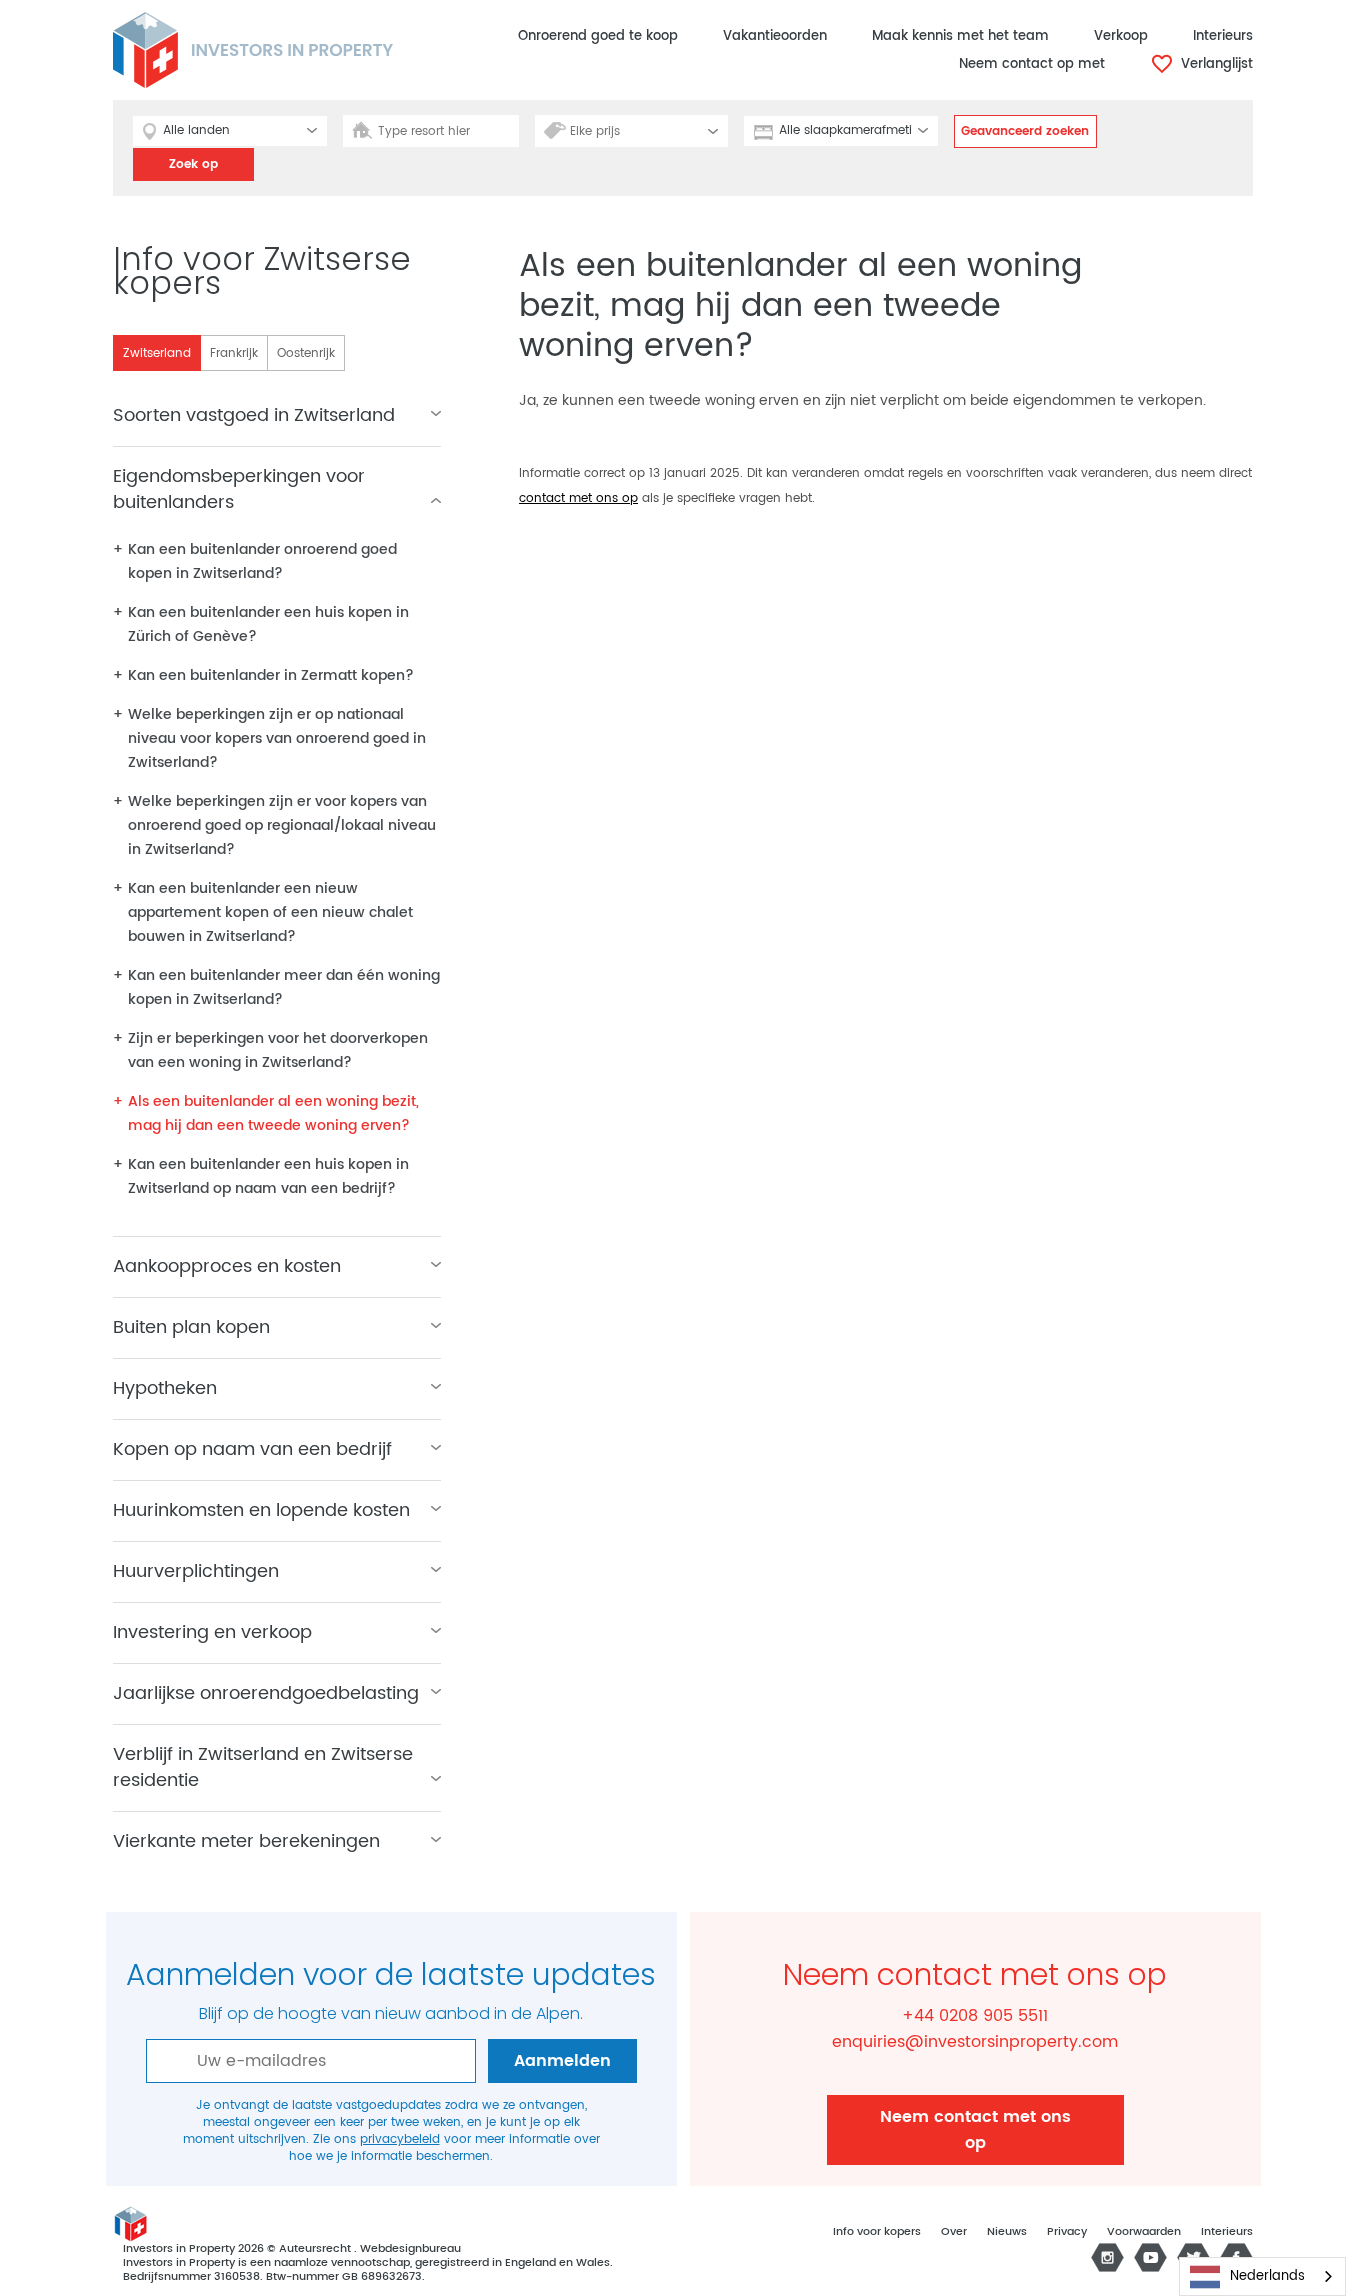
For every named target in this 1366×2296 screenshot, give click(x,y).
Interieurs (1223, 36)
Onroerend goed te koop (598, 36)
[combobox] (1262, 2276)
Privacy (1067, 2232)
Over (954, 2232)
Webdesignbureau (410, 2249)
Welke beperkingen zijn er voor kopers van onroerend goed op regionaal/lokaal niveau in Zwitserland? (282, 825)
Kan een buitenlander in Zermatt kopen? (271, 675)
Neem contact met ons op (975, 2130)
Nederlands (1267, 2276)
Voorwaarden (1144, 2232)
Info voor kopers (877, 2232)
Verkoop (1121, 36)
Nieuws (1007, 2232)
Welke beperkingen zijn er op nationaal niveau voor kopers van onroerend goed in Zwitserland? (277, 738)
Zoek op (193, 164)
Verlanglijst (1215, 64)
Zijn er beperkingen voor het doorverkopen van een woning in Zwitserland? (278, 1050)
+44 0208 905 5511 (975, 2016)
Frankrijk (234, 353)
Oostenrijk (306, 353)
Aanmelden (562, 2061)
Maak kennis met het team (960, 36)
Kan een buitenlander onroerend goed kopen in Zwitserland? (262, 561)
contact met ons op (578, 498)
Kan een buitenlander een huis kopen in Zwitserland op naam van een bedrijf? (268, 1176)
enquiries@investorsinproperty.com (975, 2042)
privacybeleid (400, 2139)
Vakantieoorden (775, 36)
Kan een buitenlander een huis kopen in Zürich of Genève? (268, 624)
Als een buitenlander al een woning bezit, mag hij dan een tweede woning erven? (273, 1113)
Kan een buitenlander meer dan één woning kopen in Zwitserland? (284, 987)
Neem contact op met (1032, 64)
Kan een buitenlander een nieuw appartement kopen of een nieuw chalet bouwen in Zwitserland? (270, 912)
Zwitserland (157, 353)
